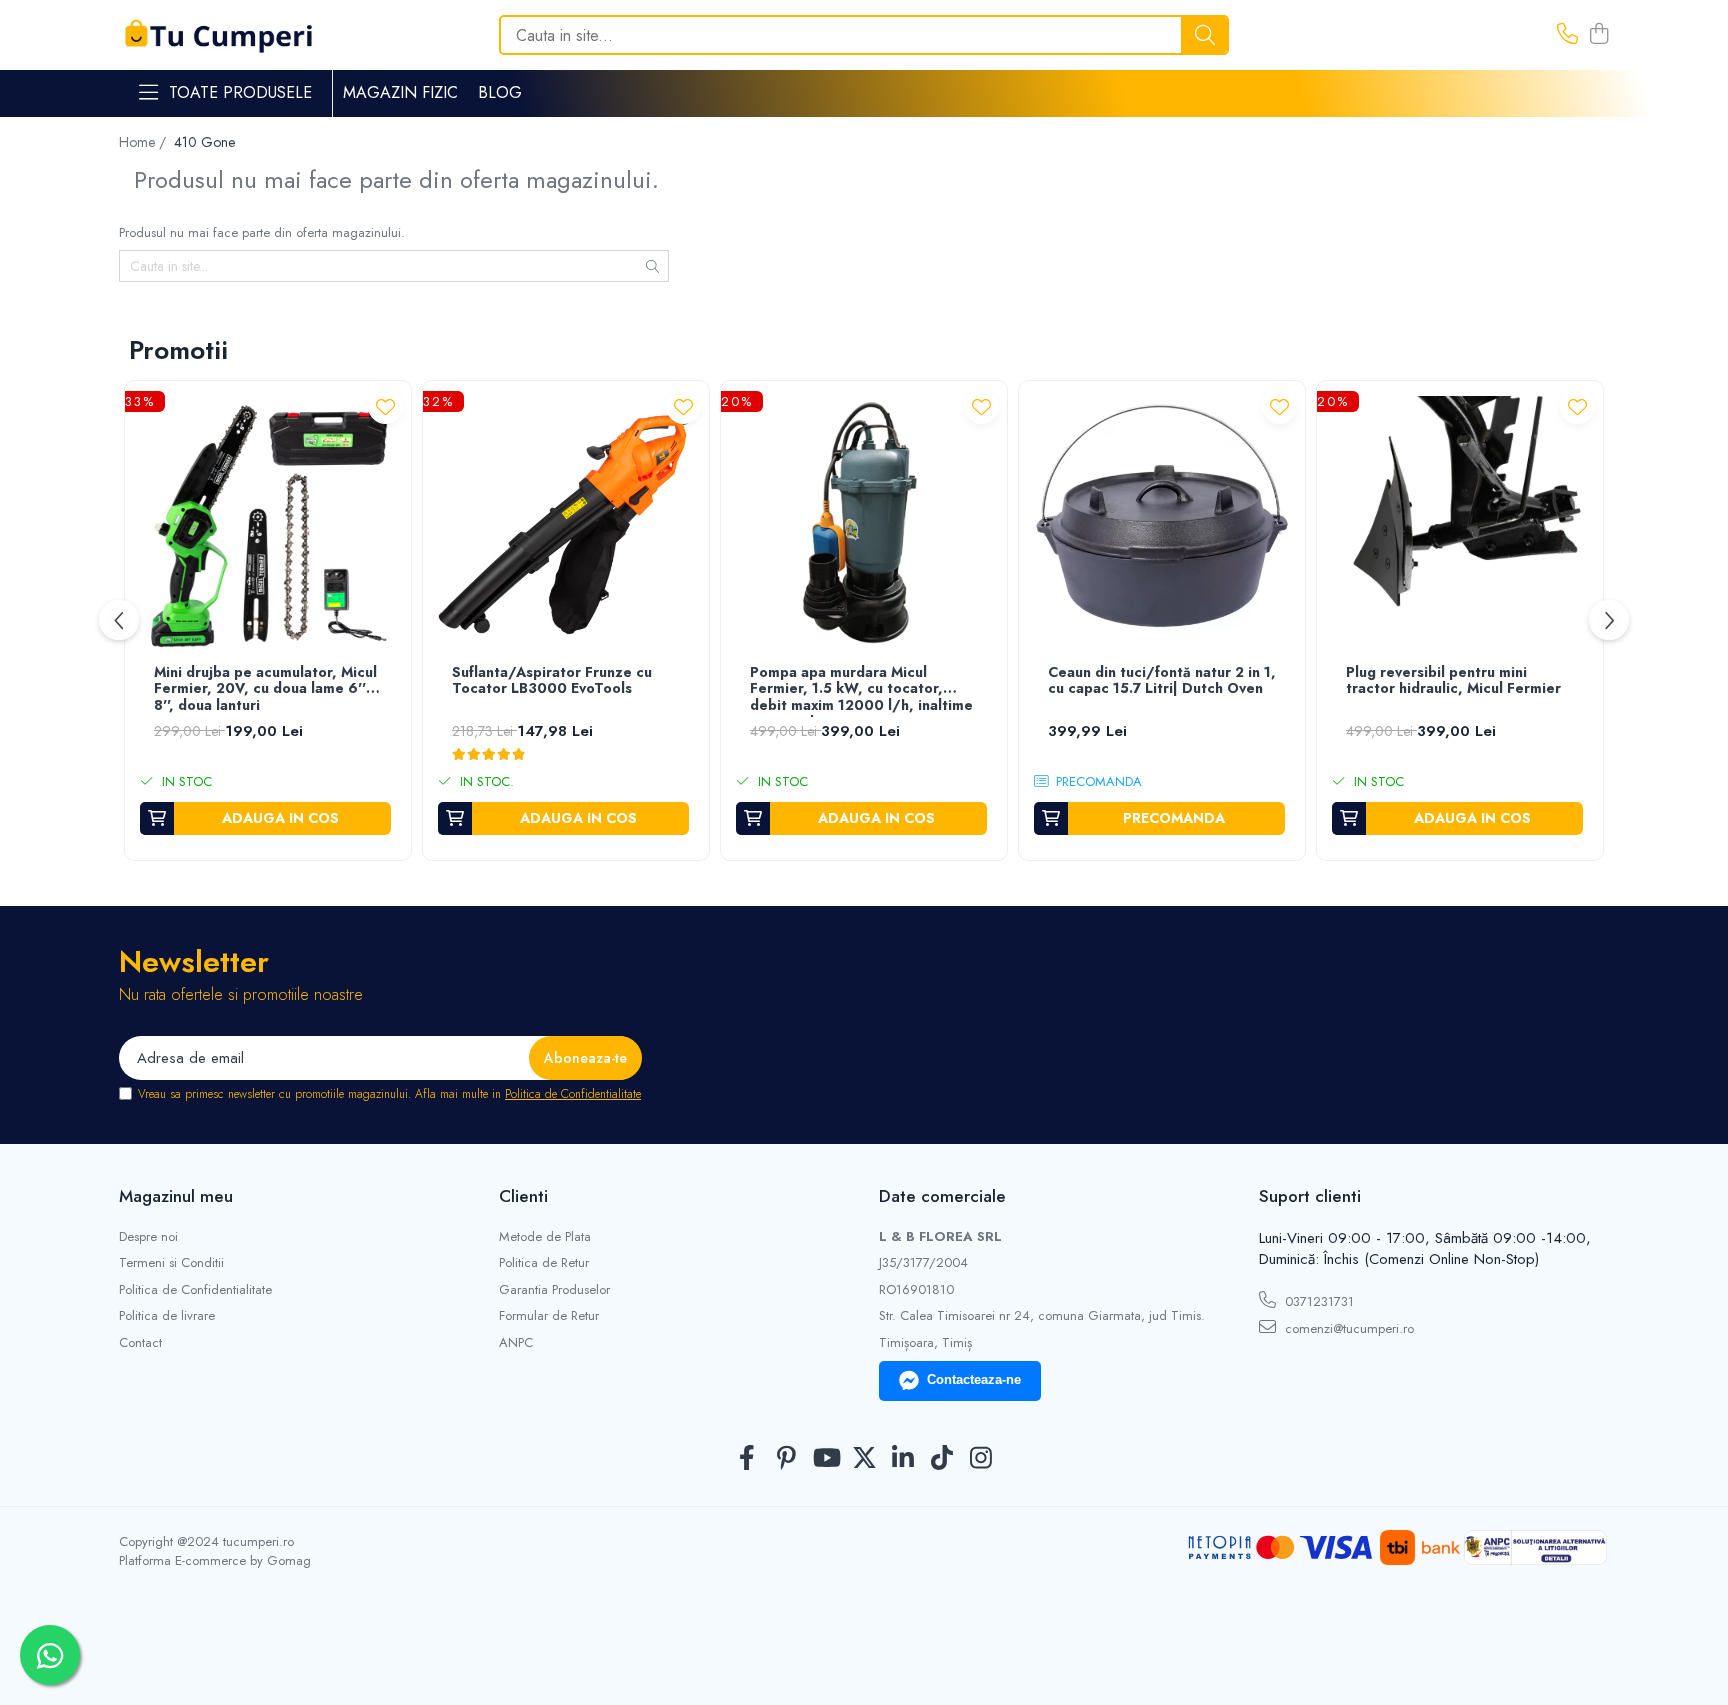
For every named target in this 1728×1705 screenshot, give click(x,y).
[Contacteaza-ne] (1567, 35)
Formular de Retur (549, 1316)
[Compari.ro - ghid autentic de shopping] (863, 1657)
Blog (500, 92)
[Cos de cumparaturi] (1598, 35)
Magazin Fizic (400, 92)
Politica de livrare (167, 1316)
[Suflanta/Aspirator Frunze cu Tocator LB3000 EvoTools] (566, 524)
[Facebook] (747, 1459)
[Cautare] (1205, 35)
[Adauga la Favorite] (385, 406)
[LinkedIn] (903, 1459)
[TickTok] (942, 1459)
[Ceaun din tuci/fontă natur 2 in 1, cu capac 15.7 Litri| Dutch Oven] (1162, 524)
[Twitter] (864, 1459)
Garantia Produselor (554, 1290)
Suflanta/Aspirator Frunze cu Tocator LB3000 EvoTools (552, 681)
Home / (144, 142)
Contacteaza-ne (974, 1379)
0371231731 (1317, 1301)
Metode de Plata (545, 1237)
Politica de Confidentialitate (573, 1094)
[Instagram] (981, 1459)
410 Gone (204, 142)
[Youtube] (825, 1459)
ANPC (516, 1343)
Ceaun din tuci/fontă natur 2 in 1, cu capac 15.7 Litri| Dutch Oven (1162, 681)
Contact (140, 1343)
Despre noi (148, 1237)
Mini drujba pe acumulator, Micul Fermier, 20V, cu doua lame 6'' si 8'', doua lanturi (267, 690)
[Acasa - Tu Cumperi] (219, 35)
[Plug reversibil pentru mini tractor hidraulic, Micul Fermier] (1460, 524)
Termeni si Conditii (171, 1263)
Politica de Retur (544, 1263)
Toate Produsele (240, 93)
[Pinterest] (786, 1459)
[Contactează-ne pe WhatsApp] (50, 1655)
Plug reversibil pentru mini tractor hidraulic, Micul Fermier (1453, 681)
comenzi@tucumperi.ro (1347, 1328)
